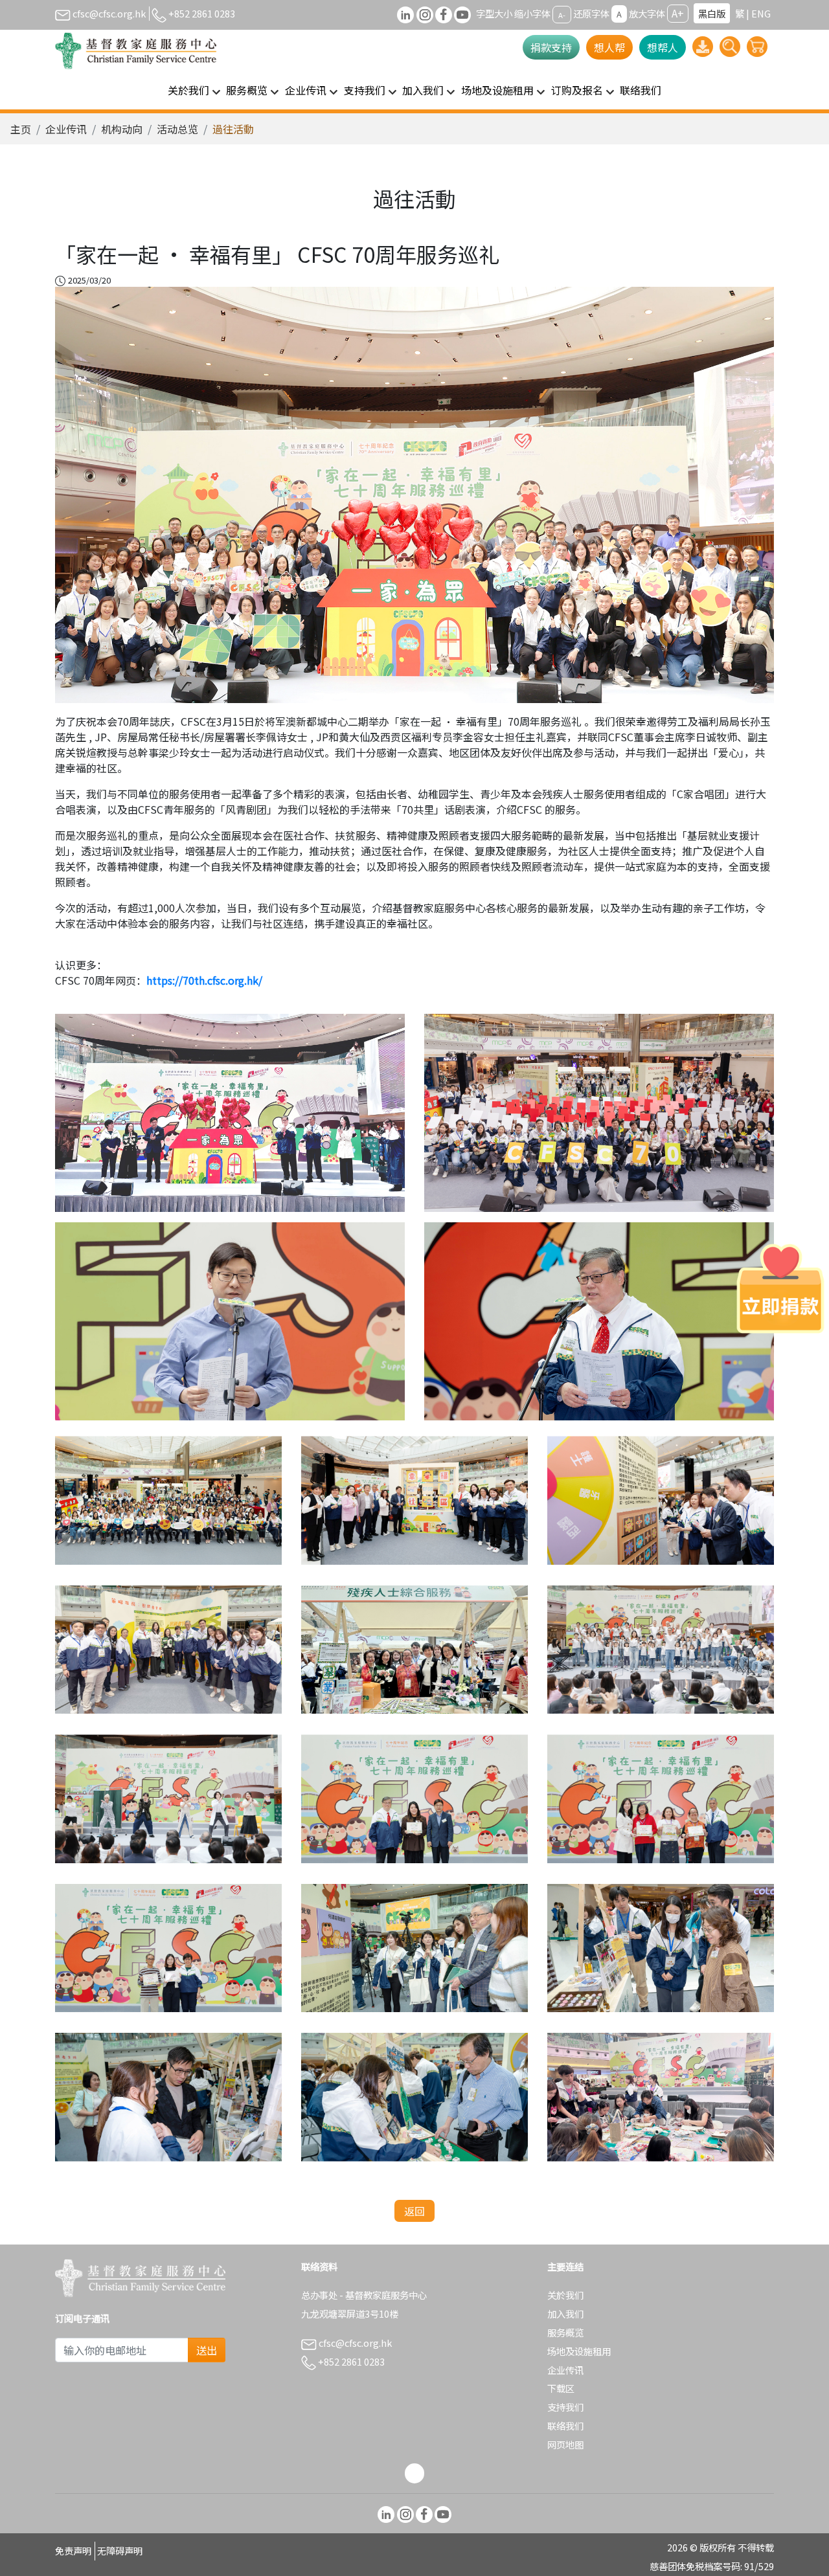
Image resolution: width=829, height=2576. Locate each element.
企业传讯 (66, 129)
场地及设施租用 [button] (497, 90)
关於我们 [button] (188, 90)
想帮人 (663, 47)
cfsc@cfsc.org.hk (108, 13)
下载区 (561, 2388)
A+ (678, 13)
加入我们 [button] (423, 90)
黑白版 (712, 13)
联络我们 (641, 90)
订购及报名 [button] (577, 90)
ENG (761, 13)
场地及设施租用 (579, 2351)
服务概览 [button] (247, 90)
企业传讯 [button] (306, 90)
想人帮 (609, 47)
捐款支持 (551, 47)
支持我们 (565, 2407)
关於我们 (565, 2295)
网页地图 (565, 2444)
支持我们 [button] (365, 90)
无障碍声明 (120, 2550)
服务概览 (565, 2332)
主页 (21, 129)
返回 (414, 2211)
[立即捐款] (780, 1288)
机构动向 (122, 129)
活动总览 (177, 129)
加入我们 (565, 2313)
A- (562, 14)
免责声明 (73, 2550)
